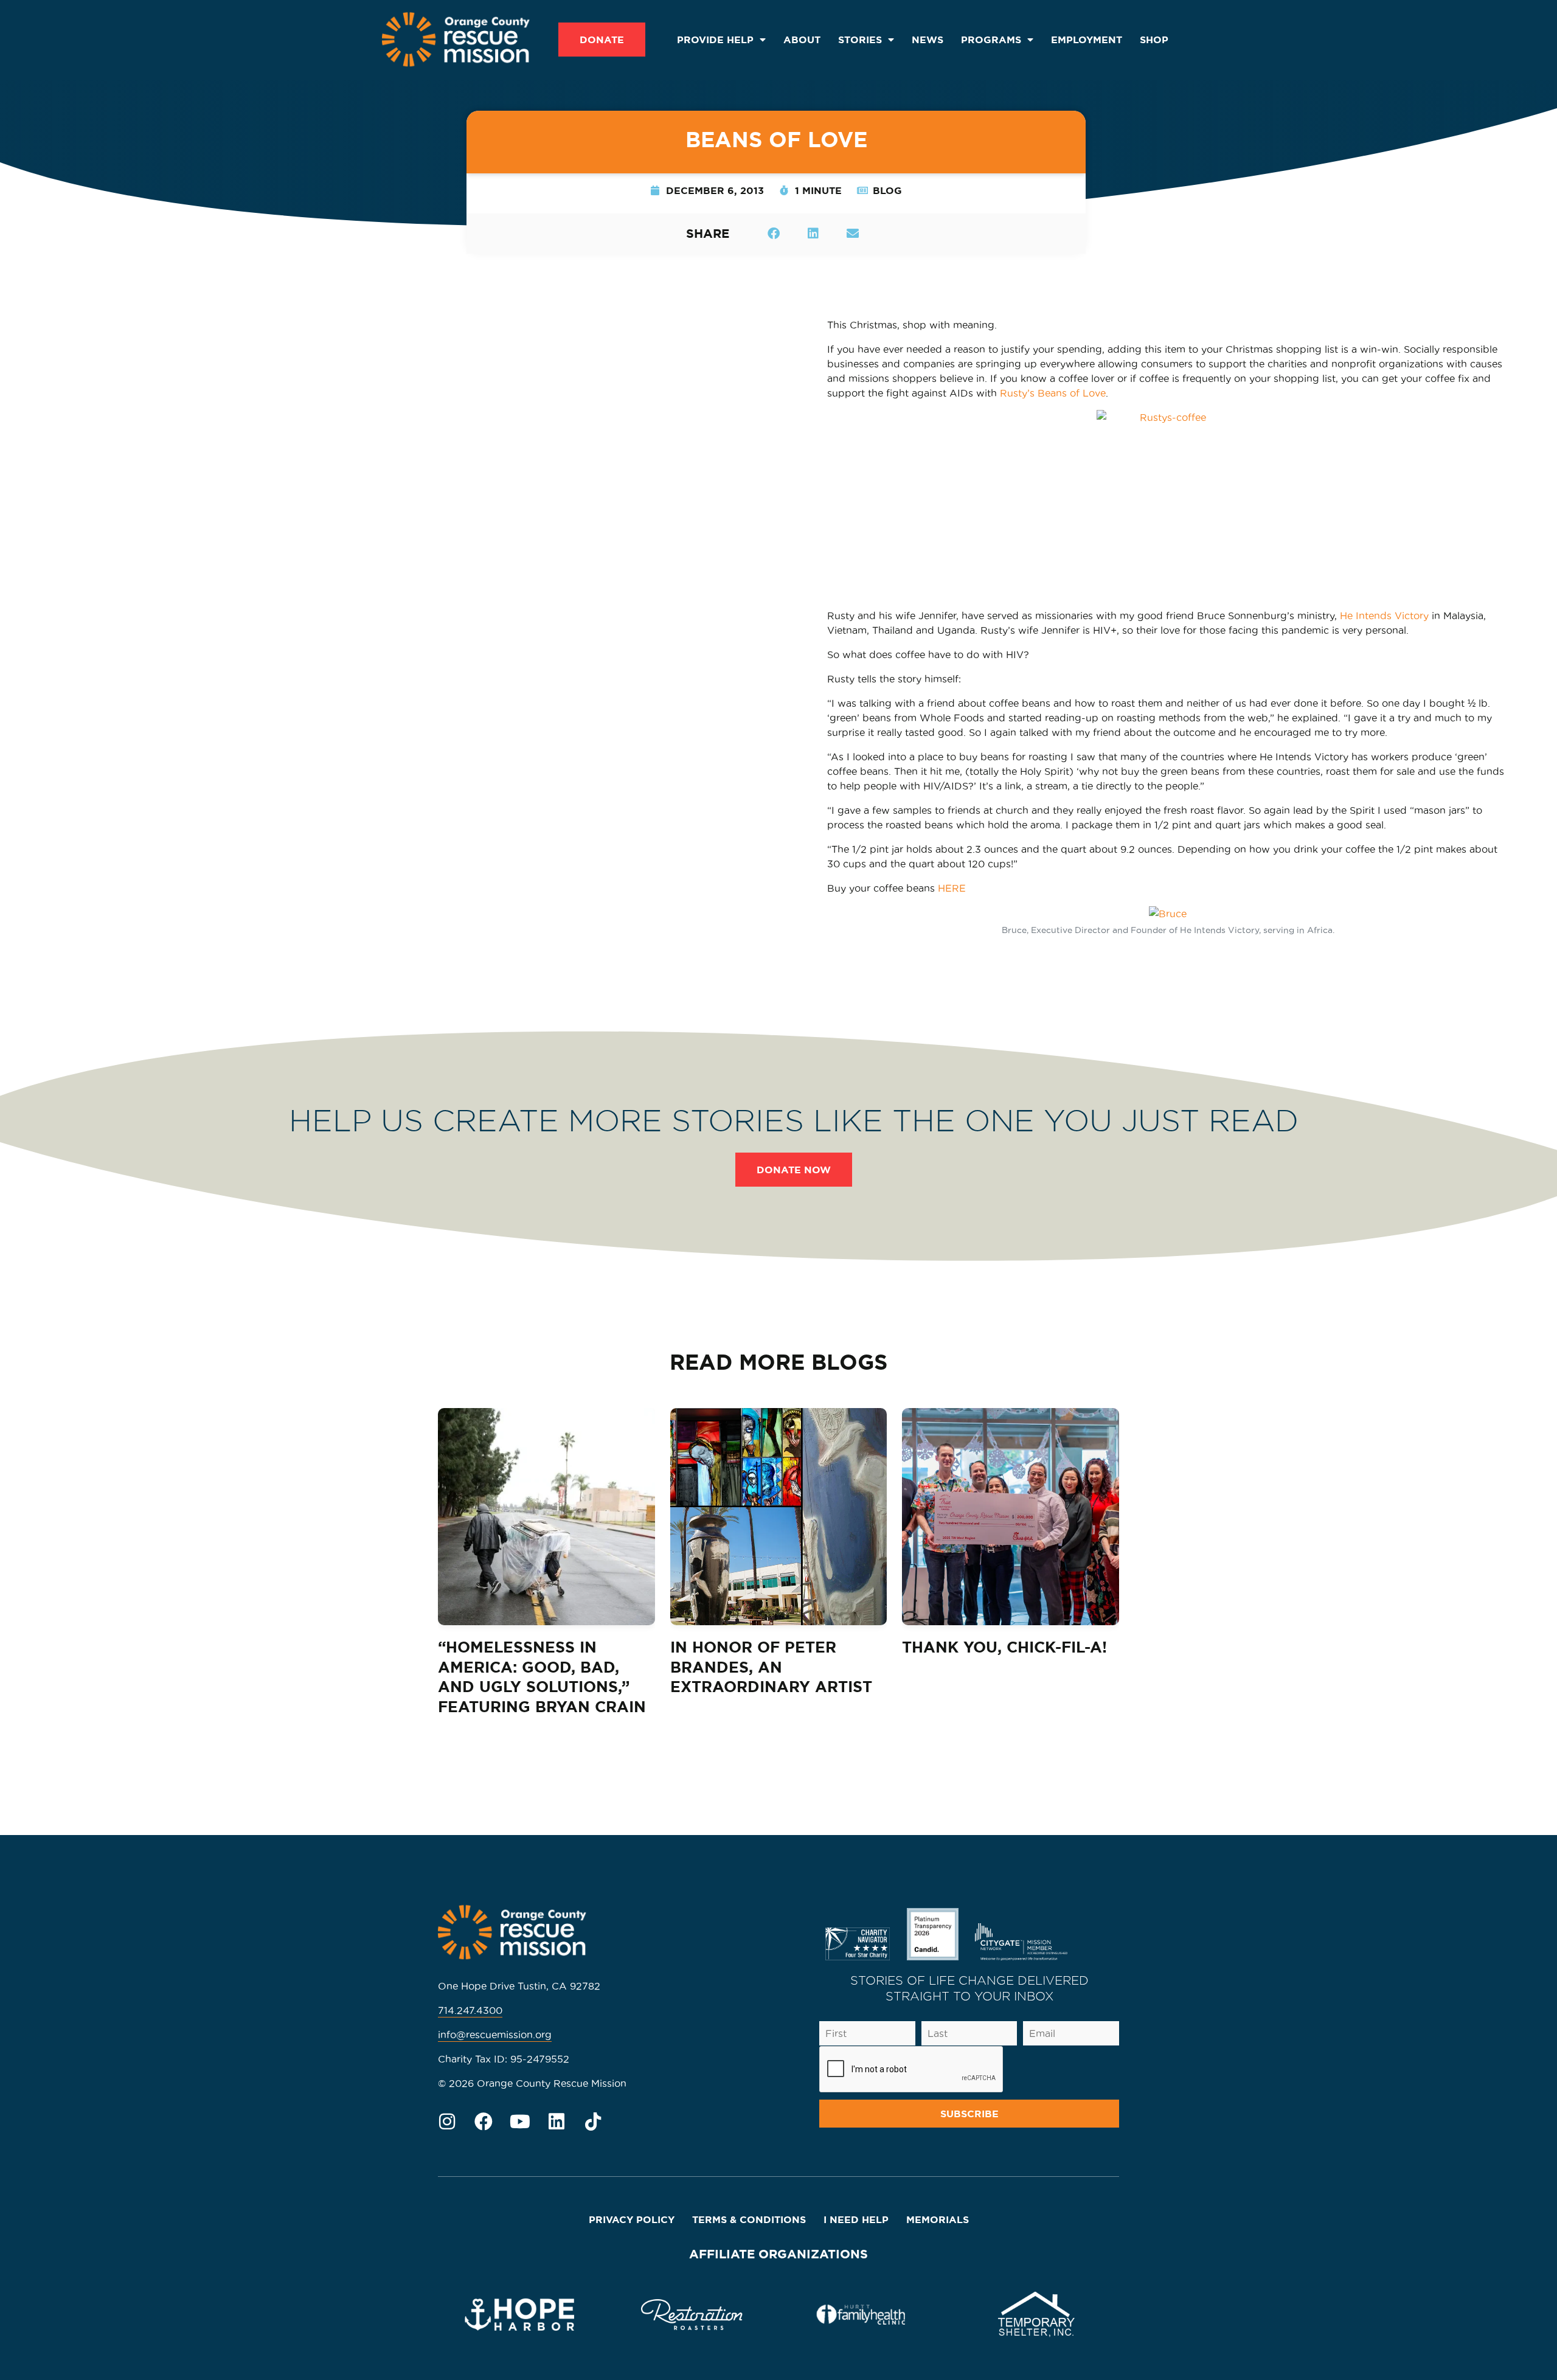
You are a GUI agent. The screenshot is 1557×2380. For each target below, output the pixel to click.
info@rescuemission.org (495, 2035)
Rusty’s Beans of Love (1053, 393)
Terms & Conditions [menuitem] (749, 2219)
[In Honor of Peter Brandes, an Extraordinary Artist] (779, 1517)
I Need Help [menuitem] (856, 2219)
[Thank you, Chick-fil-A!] (1011, 1517)
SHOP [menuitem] (1154, 40)
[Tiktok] (593, 2122)
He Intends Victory (1384, 616)
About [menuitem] (802, 40)
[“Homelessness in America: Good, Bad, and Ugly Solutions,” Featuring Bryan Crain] (546, 1517)
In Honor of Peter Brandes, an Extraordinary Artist (771, 1667)
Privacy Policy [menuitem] (632, 2219)
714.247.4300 (470, 2010)
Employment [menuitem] (1087, 40)
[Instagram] (447, 2122)
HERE (952, 888)
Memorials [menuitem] (938, 2219)
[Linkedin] (557, 2122)
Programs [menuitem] (991, 40)
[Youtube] (520, 2122)
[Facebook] (484, 2122)
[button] (773, 233)
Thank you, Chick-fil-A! (1004, 1647)
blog (887, 190)
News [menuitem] (928, 40)
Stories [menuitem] (860, 40)
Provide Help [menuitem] (715, 40)
